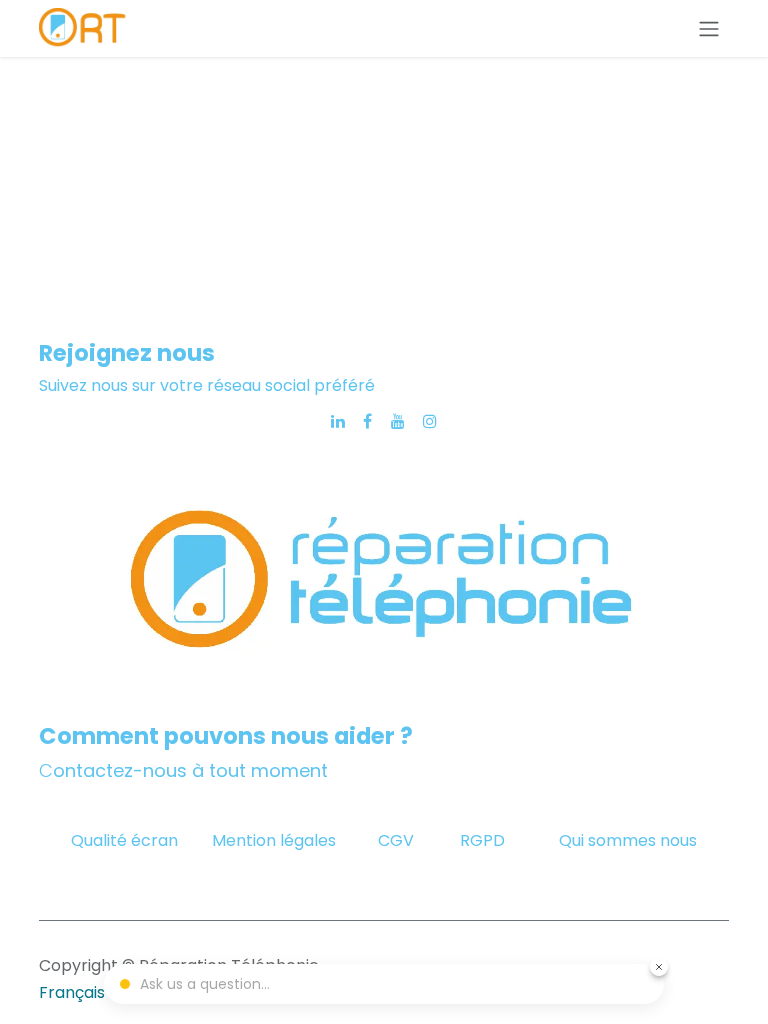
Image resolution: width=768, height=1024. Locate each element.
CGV (398, 840)
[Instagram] (430, 421)
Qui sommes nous (628, 840)
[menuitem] (72, 993)
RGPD (482, 840)
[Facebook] (367, 421)
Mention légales (274, 840)
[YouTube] (398, 421)
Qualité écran (124, 840)
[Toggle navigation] (709, 28)
